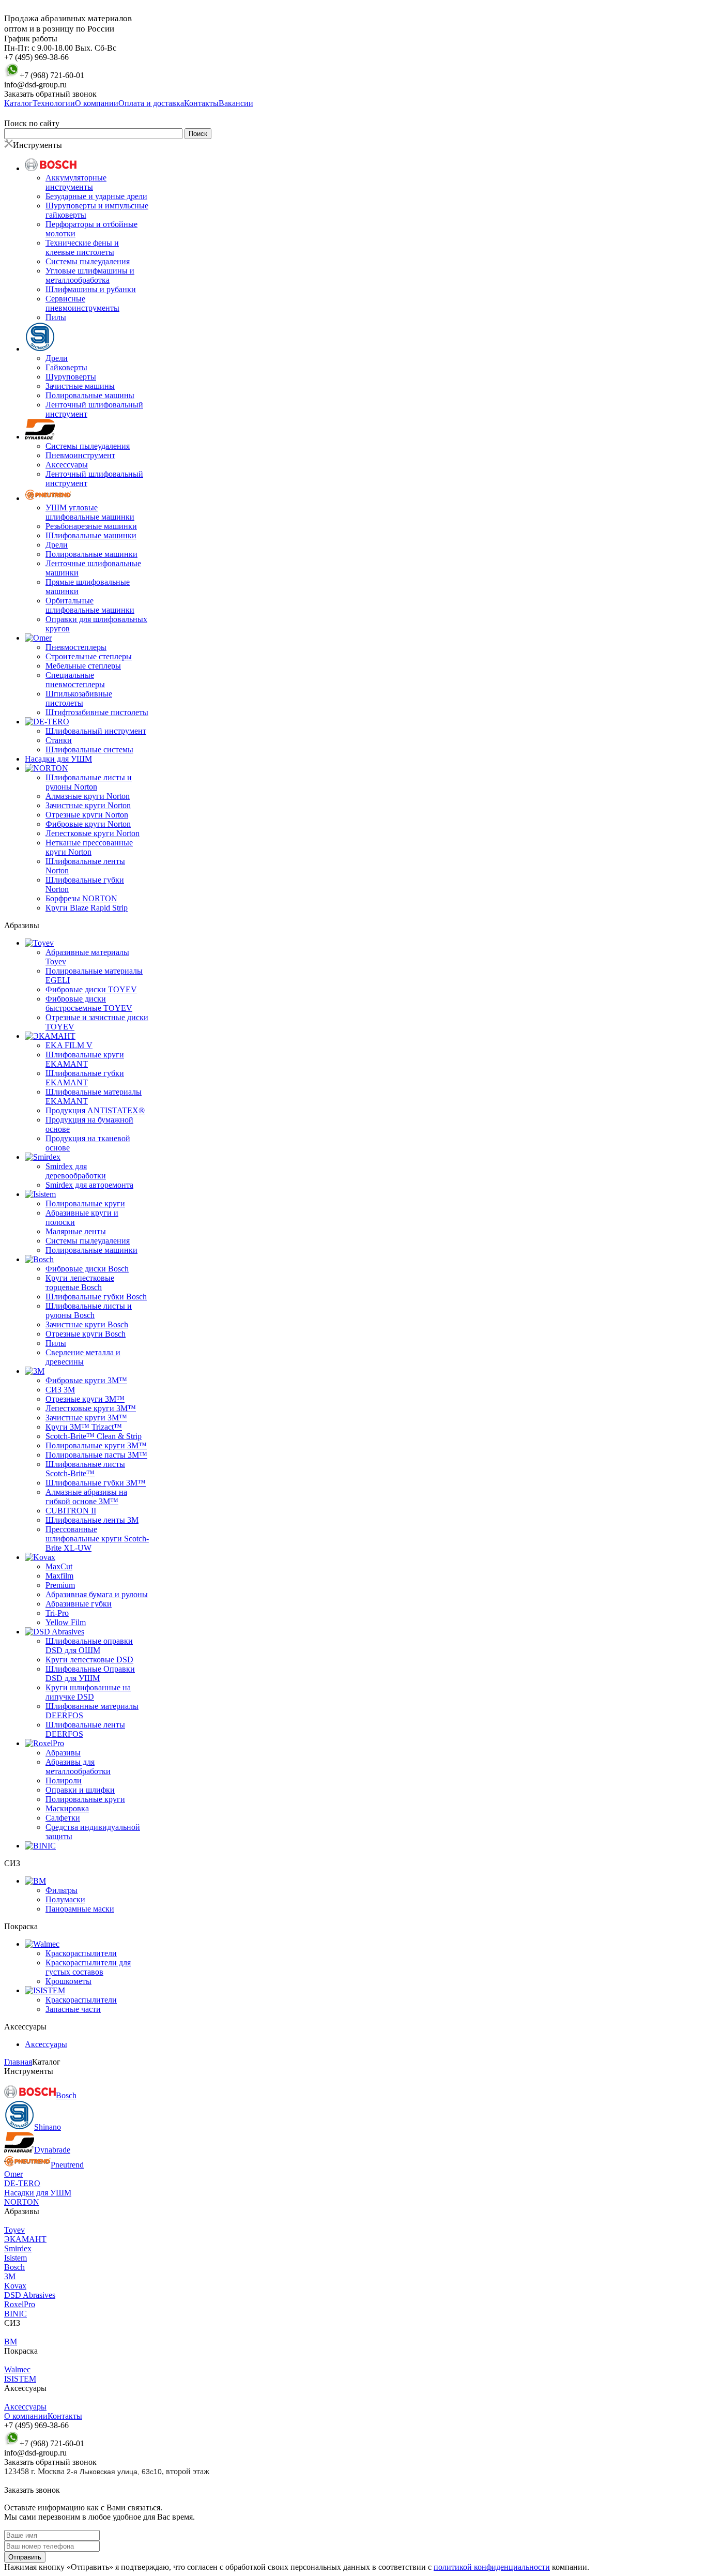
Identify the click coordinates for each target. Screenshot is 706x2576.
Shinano (48, 2127)
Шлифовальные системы (89, 749)
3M (10, 2276)
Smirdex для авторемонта (89, 1185)
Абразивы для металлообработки (78, 1767)
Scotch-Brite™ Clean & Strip (94, 1436)
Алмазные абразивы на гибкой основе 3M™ (86, 1497)
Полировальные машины (90, 395)
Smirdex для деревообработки (76, 1171)
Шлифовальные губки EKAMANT (85, 1078)
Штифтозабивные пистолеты (97, 712)
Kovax (15, 2286)
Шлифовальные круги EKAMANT (85, 1059)
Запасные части (73, 2009)
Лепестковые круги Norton (93, 833)
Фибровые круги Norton (88, 824)
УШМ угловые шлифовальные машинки (90, 512)
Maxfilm (59, 1576)
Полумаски (65, 1899)
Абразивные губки (79, 1604)
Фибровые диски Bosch (87, 1269)
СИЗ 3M (60, 1390)
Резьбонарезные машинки (91, 526)
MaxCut (59, 1566)
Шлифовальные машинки (91, 535)
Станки (59, 740)
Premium (60, 1585)
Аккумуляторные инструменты (76, 182)
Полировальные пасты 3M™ (96, 1455)
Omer (13, 2174)
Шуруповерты (71, 377)
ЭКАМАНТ (25, 2239)
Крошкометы (68, 1981)
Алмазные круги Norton (88, 796)
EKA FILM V (69, 1045)
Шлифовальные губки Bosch (96, 1297)
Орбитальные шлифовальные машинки (90, 605)
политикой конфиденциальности (492, 2567)
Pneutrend (67, 2165)
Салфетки (63, 1818)
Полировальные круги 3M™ (96, 1445)
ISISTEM (20, 2379)
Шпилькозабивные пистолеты (79, 698)
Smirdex (18, 2248)
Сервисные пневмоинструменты (82, 303)
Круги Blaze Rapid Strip (87, 908)
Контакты (65, 2416)
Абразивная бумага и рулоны (97, 1594)
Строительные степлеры (89, 656)
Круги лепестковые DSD (89, 1660)
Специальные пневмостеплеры (75, 680)
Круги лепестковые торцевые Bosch (80, 1283)
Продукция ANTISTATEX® (95, 1110)
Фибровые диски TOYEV (91, 989)
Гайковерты (66, 367)
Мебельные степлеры (83, 666)
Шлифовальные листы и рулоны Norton (89, 782)
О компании (26, 2416)
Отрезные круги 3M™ (85, 1399)
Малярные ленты (76, 1231)
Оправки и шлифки (80, 1790)
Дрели (57, 358)
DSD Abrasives (30, 2295)
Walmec (17, 2369)
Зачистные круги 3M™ (86, 1418)
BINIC (16, 2314)
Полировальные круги (85, 1203)
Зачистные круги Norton (88, 805)
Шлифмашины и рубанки (91, 289)
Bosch (66, 2095)
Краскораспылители (81, 1953)
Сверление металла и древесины (83, 1357)
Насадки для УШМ (58, 759)
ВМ (11, 2342)
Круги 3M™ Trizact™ (84, 1427)
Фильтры (62, 1890)
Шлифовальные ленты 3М (92, 1520)
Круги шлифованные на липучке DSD (88, 1692)
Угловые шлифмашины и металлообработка (90, 275)
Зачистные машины (80, 386)
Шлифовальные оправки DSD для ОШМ (89, 1646)
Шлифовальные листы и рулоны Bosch (89, 1310)
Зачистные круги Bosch (87, 1324)
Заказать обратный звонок (50, 94)
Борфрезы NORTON (81, 898)
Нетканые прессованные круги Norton (89, 847)
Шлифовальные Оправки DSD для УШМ (90, 1673)
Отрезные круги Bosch (86, 1334)
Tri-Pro (57, 1613)
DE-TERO (22, 2183)
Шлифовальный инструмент (96, 731)
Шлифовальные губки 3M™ (96, 1483)
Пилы (56, 317)
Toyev (14, 2230)
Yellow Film (66, 1622)
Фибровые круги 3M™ (86, 1380)
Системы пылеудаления (88, 261)
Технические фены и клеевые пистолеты (82, 247)
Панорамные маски (80, 1909)
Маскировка (67, 1808)
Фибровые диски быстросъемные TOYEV (89, 1003)
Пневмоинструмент (80, 455)
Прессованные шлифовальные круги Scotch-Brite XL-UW (97, 1539)
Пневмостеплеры (76, 647)
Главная (18, 2062)
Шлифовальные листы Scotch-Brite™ (85, 1469)
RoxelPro (20, 2304)
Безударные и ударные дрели (96, 196)
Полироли (64, 1781)
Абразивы (63, 1753)
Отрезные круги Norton (87, 815)
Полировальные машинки (91, 554)
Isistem (16, 2258)
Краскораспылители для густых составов (88, 1967)
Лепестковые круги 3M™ (91, 1408)
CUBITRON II (71, 1511)
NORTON (22, 2202)
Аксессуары (67, 465)
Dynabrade (52, 2150)
